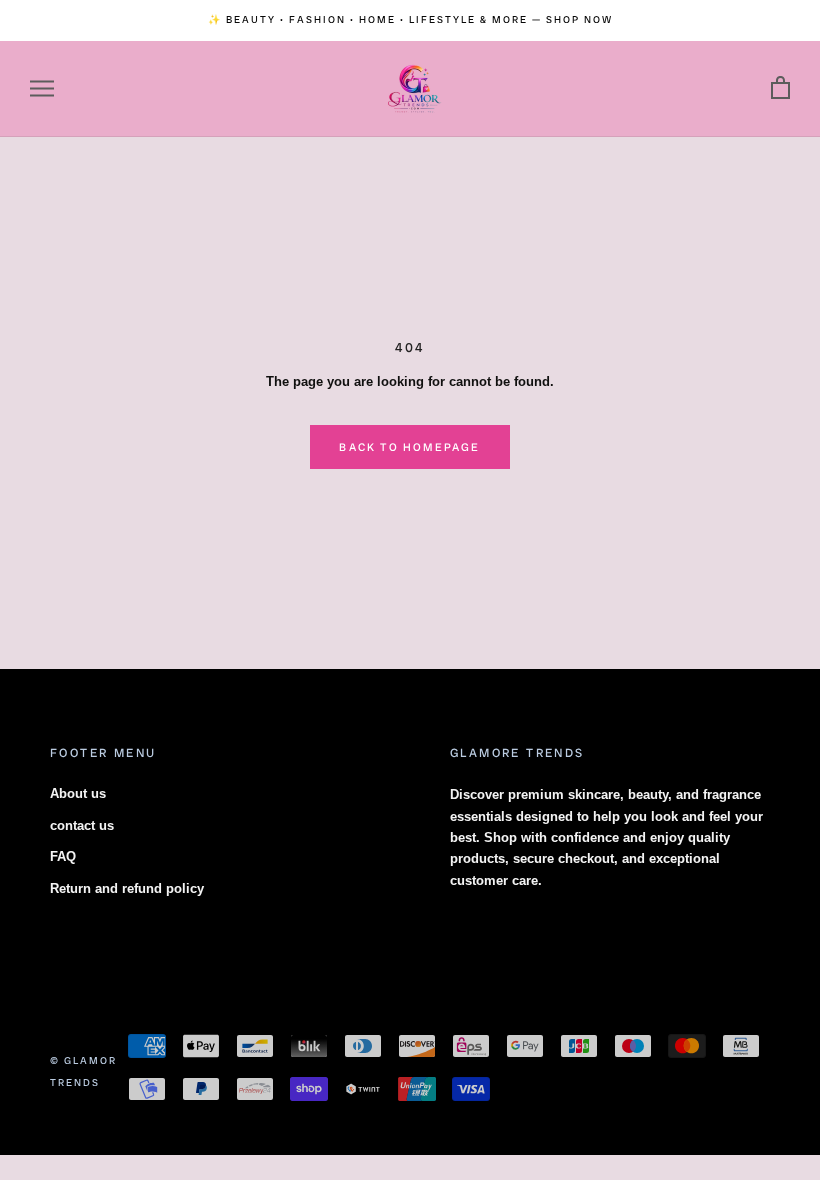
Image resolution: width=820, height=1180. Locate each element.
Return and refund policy (127, 888)
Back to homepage (409, 447)
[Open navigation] (42, 88)
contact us (82, 825)
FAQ (63, 856)
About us (78, 793)
